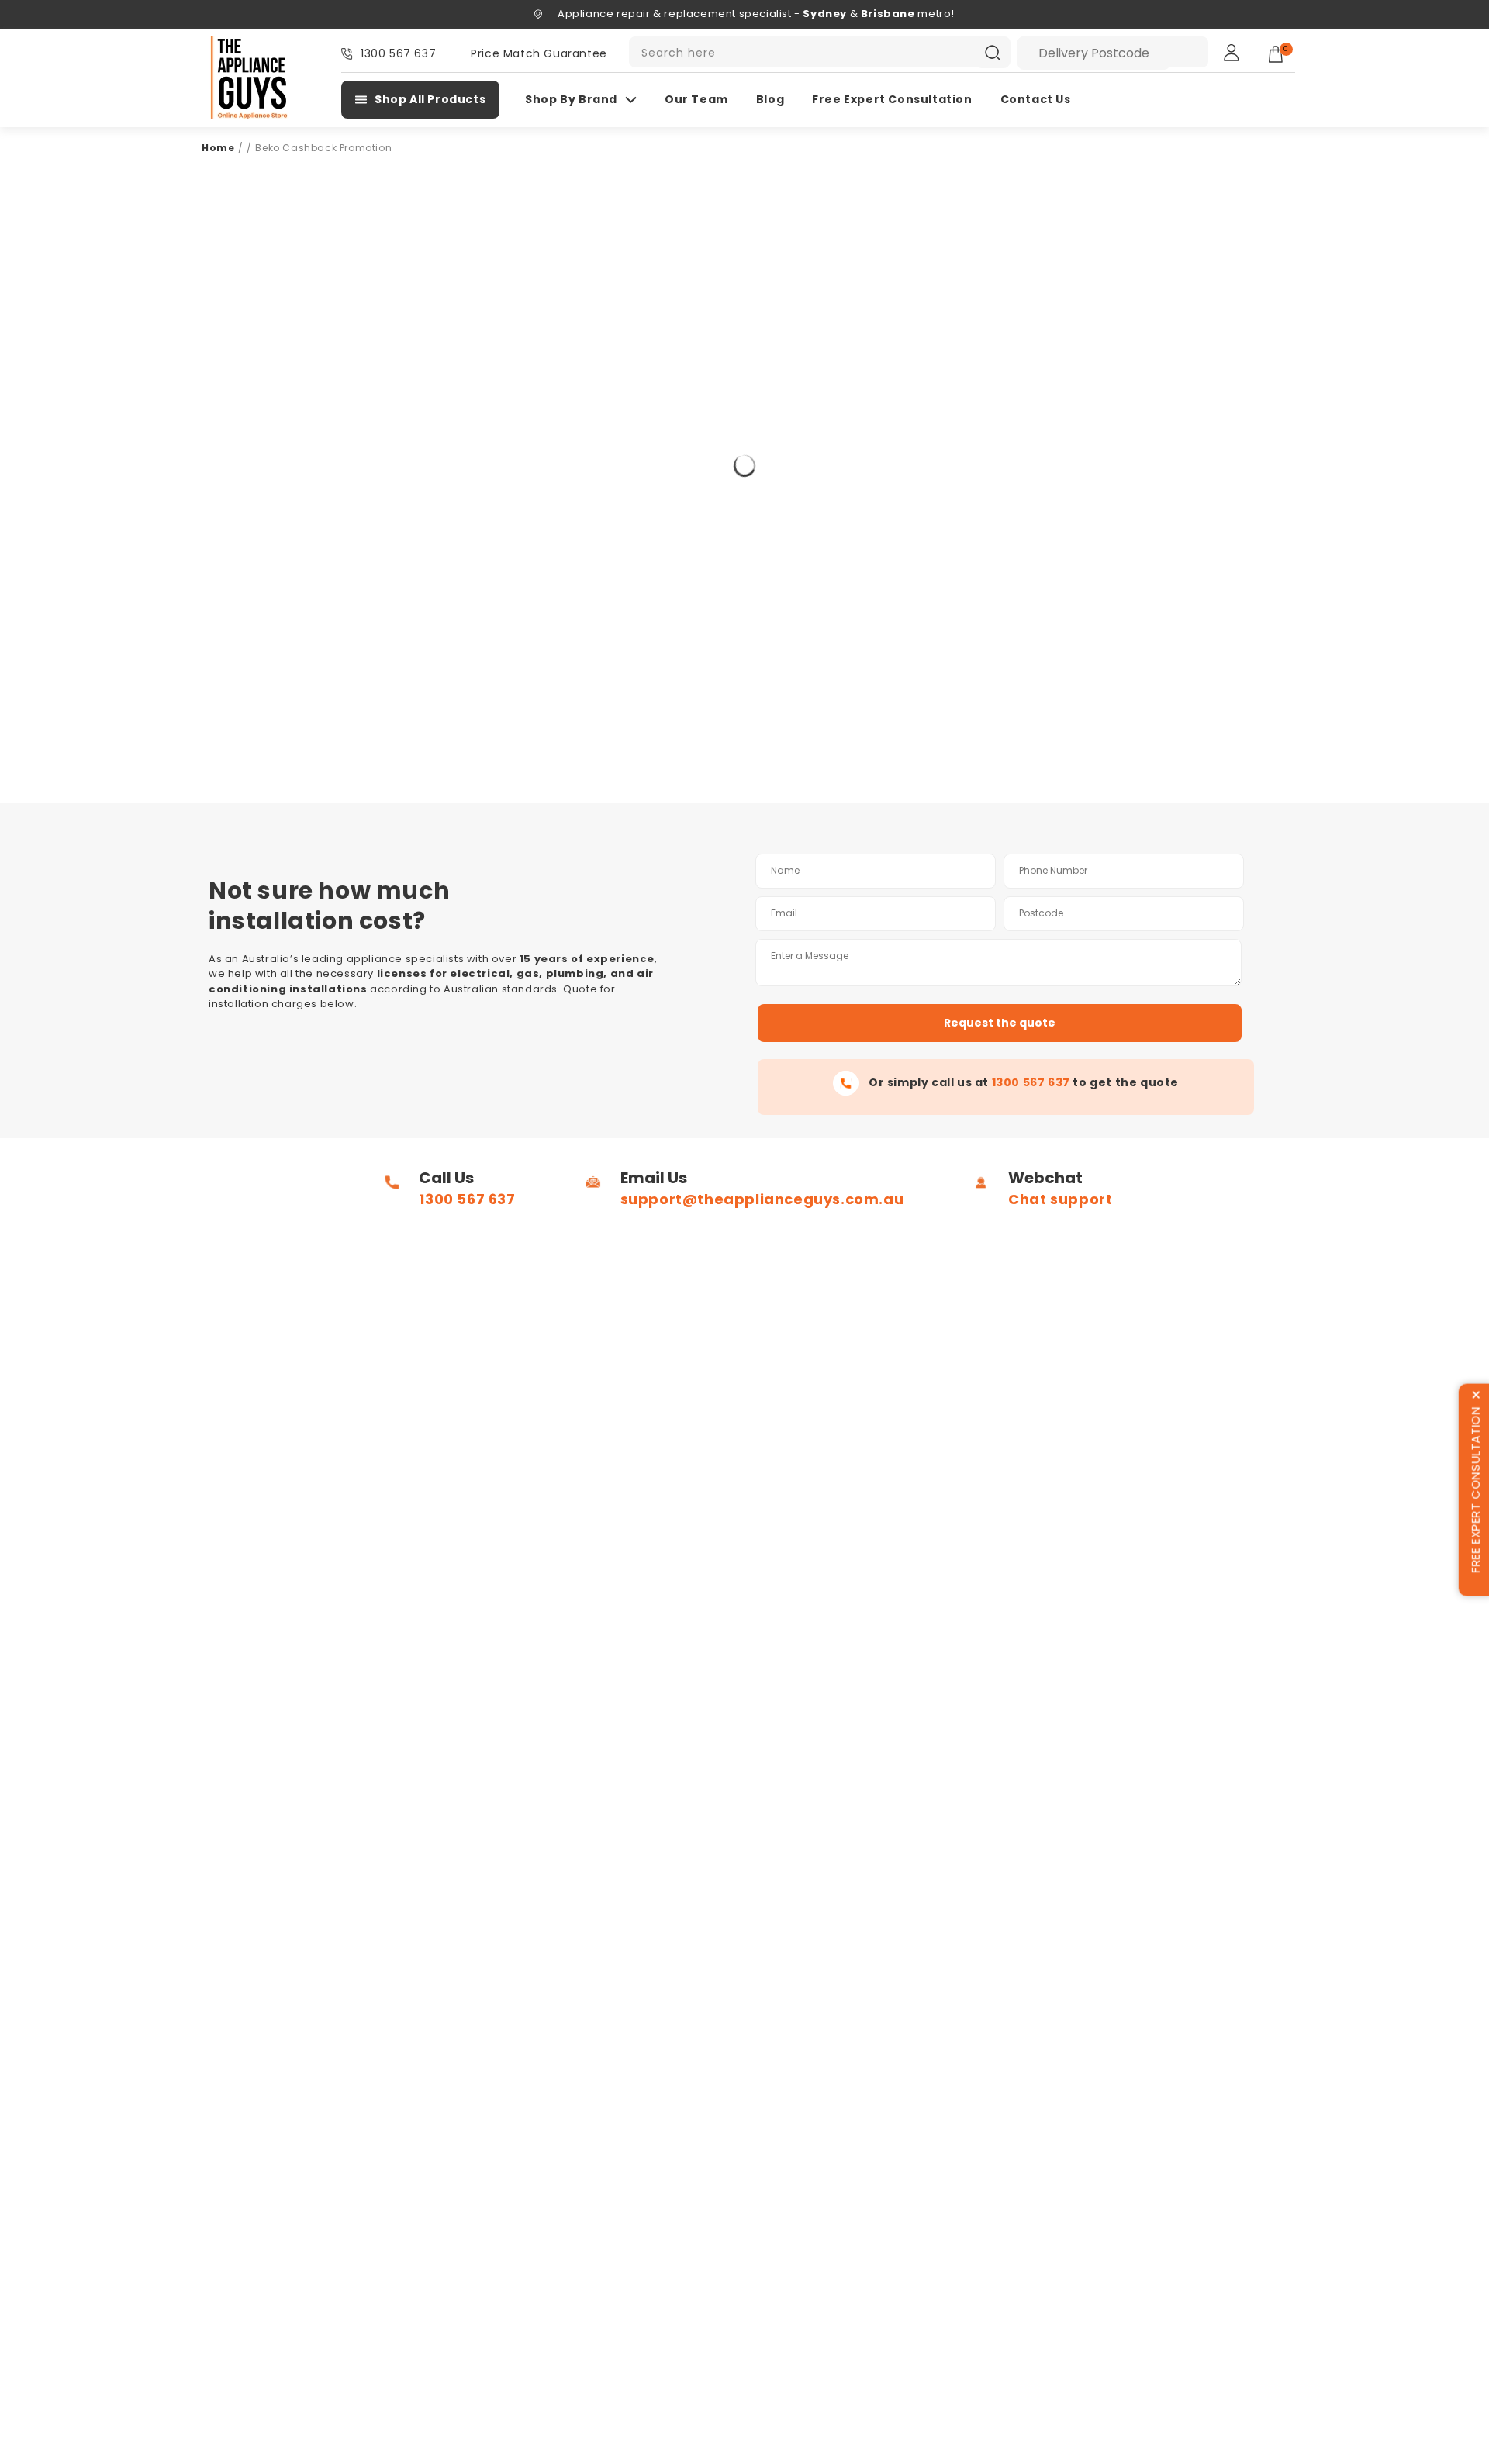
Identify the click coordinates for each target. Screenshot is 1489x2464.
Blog (770, 99)
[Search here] (993, 53)
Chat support (1060, 1199)
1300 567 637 (398, 53)
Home (218, 148)
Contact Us (1036, 99)
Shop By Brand (571, 99)
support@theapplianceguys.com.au (762, 1199)
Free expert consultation (892, 99)
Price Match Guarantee (539, 53)
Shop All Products (430, 99)
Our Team (696, 99)
